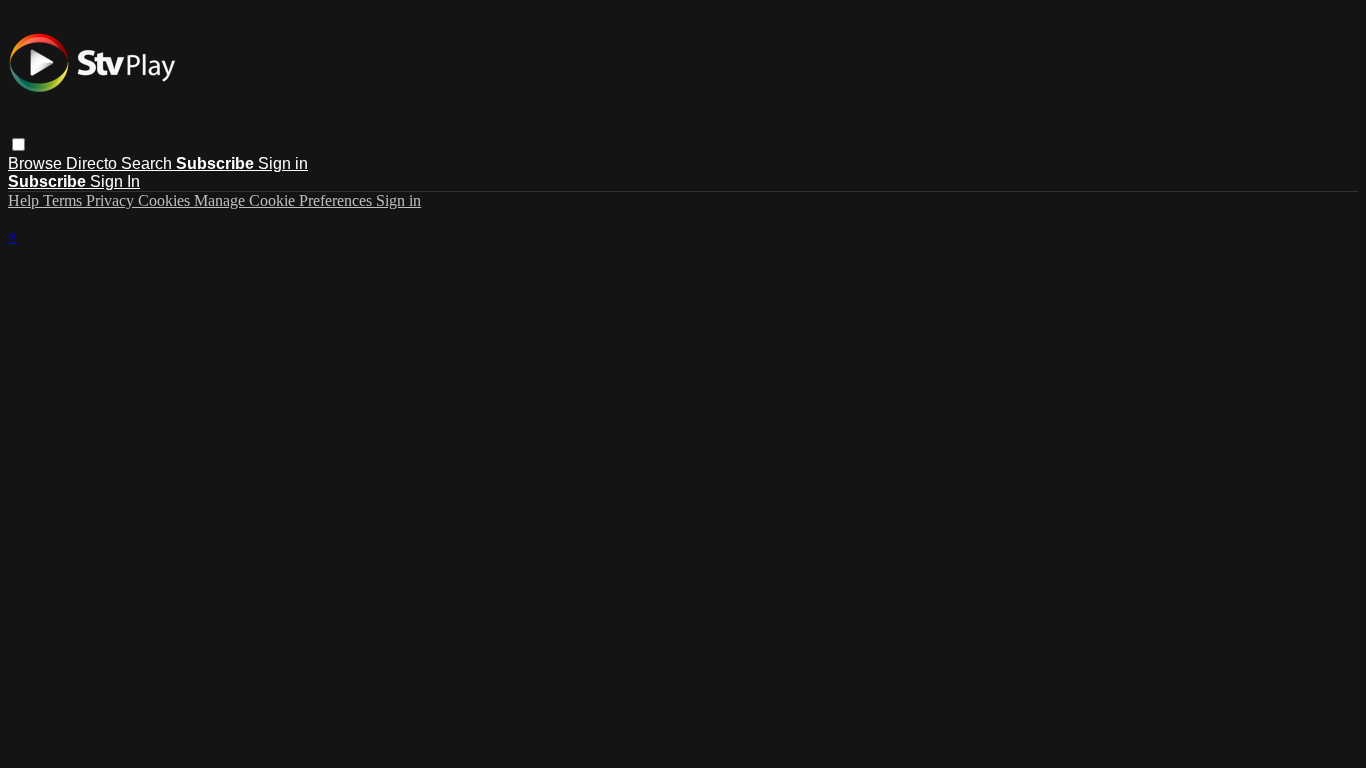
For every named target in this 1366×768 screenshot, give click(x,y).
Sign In (115, 181)
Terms (64, 200)
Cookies (166, 200)
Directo (93, 163)
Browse (37, 163)
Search (148, 163)
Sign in (283, 163)
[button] (18, 144)
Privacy (112, 200)
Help (25, 200)
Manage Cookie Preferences (285, 200)
